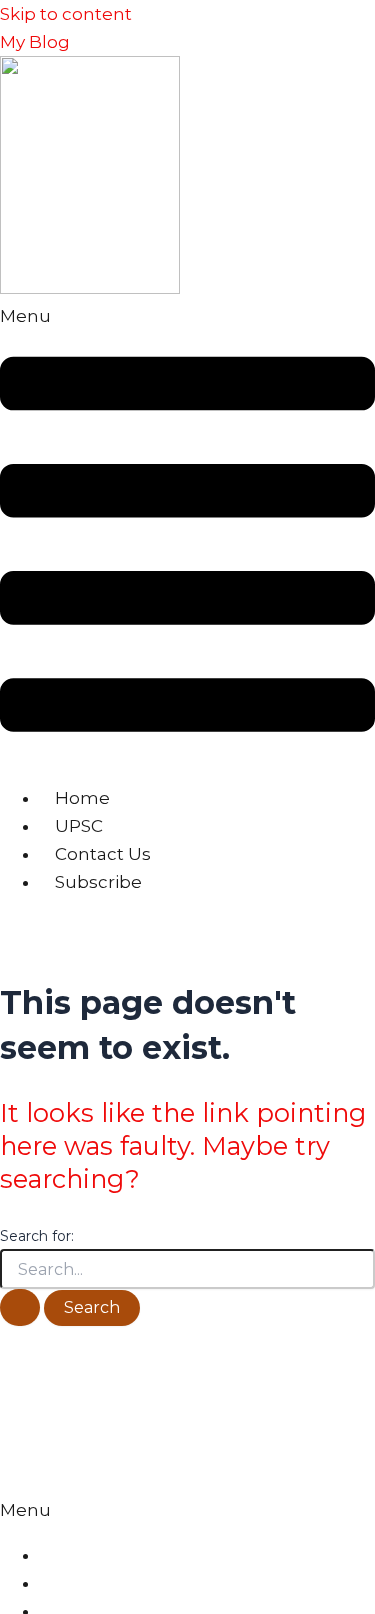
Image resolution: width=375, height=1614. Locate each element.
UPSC (79, 826)
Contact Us (103, 854)
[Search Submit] (20, 1307)
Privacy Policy (88, 1556)
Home (82, 798)
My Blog (35, 42)
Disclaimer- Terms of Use (126, 1584)
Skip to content (66, 14)
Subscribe (98, 882)
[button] (187, 534)
